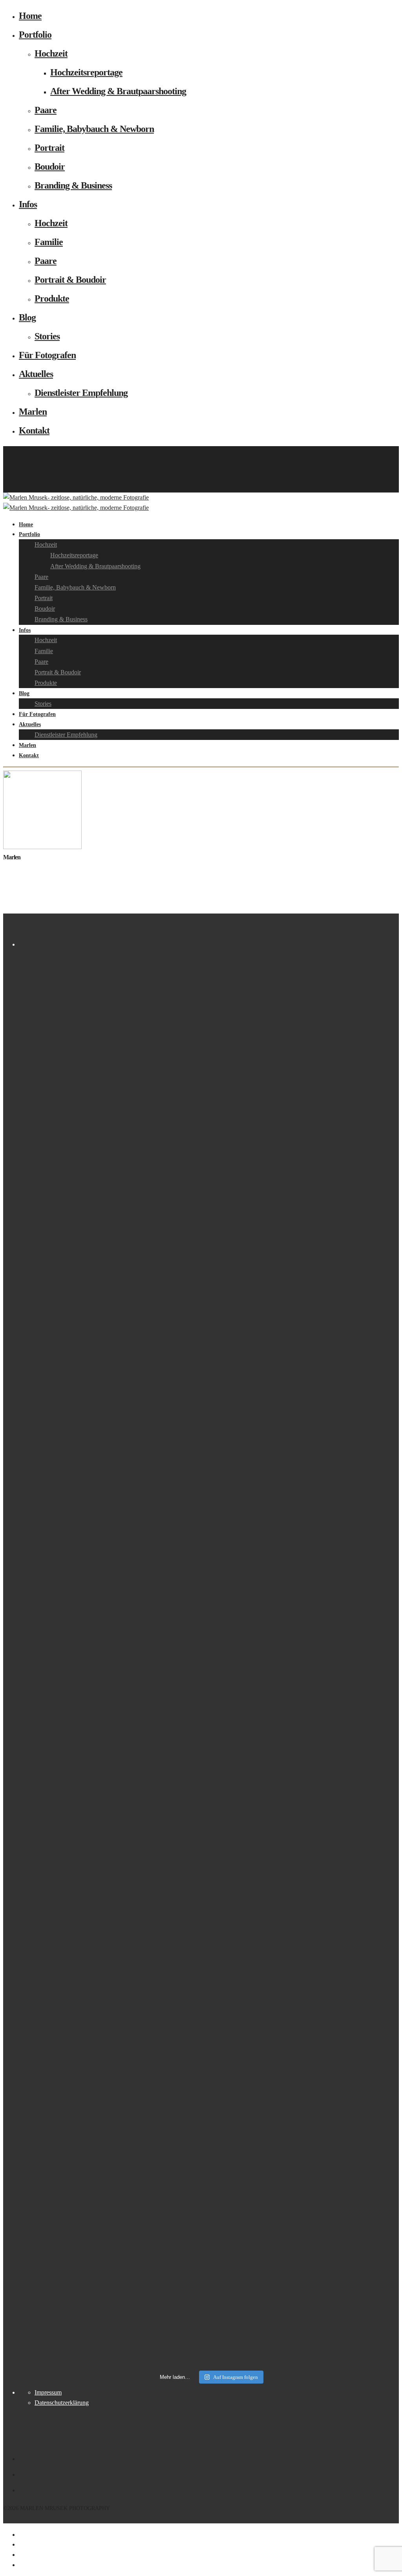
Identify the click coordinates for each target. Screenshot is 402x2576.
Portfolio (35, 35)
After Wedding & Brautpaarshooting (118, 91)
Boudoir (50, 167)
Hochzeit (51, 53)
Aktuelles (36, 374)
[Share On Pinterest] (20, 2555)
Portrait (49, 148)
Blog (27, 317)
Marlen (33, 412)
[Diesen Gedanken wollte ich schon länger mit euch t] (41, 1399)
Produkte (52, 298)
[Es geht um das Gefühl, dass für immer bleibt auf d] (377, 1082)
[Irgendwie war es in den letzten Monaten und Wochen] (89, 1374)
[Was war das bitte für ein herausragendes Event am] (329, 1645)
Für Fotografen (47, 355)
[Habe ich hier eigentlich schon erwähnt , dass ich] (137, 1037)
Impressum (48, 2392)
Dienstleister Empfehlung (81, 393)
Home (30, 16)
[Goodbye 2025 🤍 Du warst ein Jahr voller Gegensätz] (185, 1630)
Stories (47, 336)
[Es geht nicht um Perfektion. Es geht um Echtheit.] (281, 1153)
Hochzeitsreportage (86, 72)
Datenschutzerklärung (62, 2403)
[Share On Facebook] (20, 2535)
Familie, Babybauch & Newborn (94, 129)
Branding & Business (73, 185)
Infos (28, 204)
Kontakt (34, 430)
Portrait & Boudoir (70, 280)
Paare (46, 110)
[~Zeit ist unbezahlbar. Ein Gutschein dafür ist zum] (233, 1655)
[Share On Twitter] (20, 2544)
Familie (49, 242)
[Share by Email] (20, 2565)
